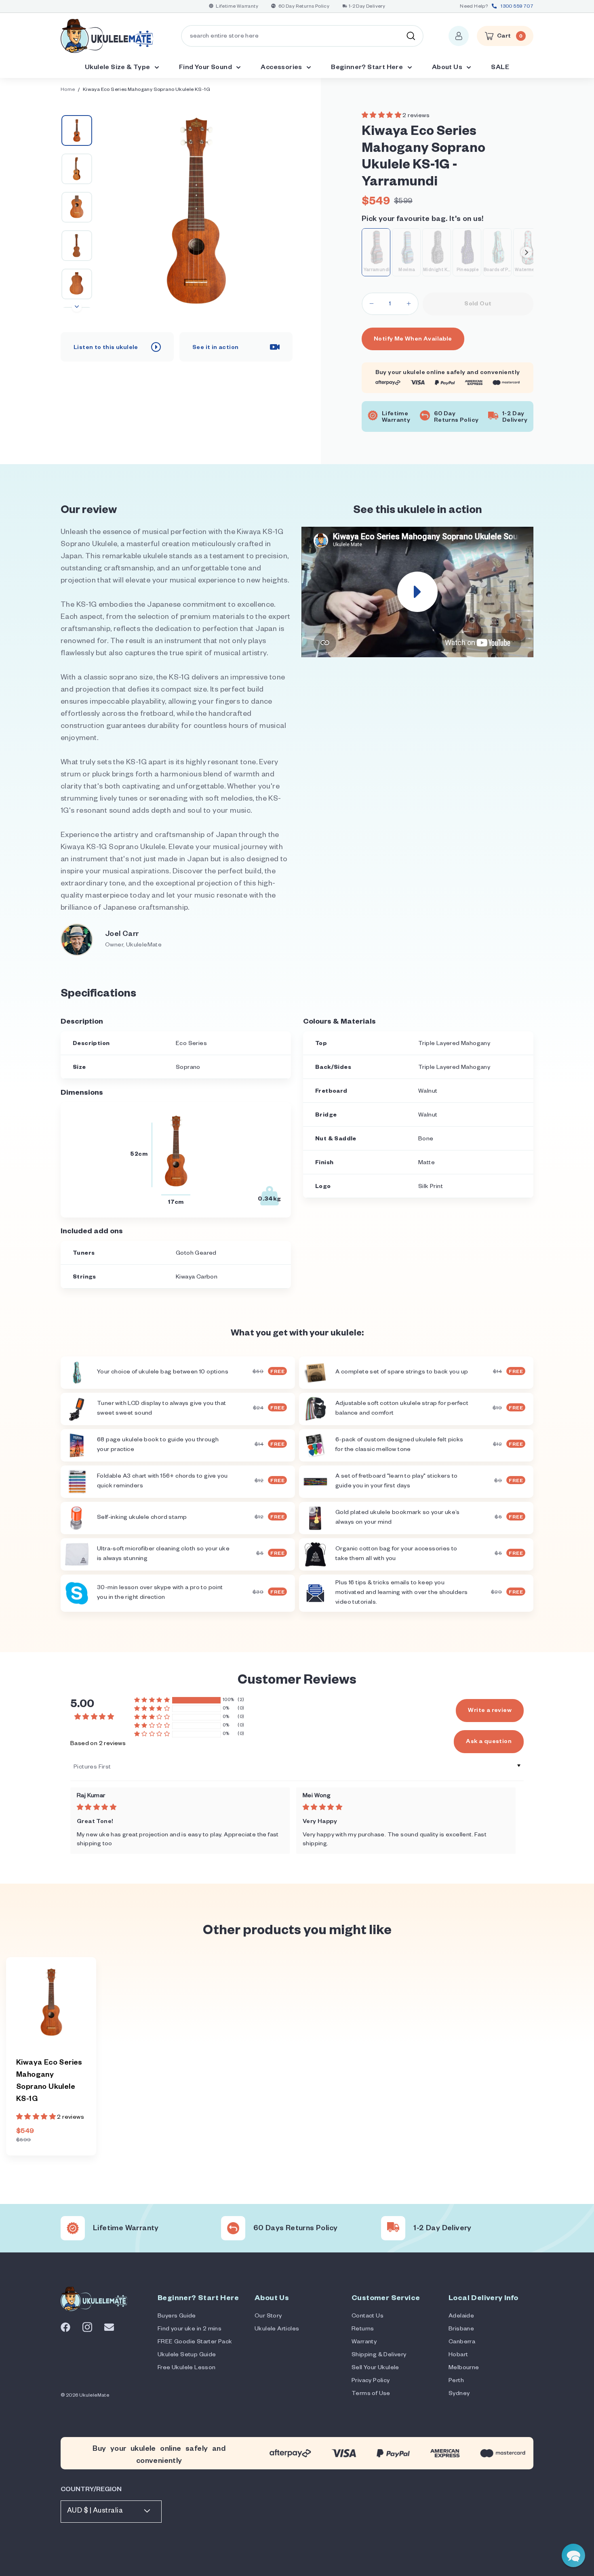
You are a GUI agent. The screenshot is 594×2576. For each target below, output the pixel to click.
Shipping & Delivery (379, 2355)
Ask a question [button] (489, 1742)
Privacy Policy (371, 2381)
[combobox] (302, 36)
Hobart (458, 2355)
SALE (500, 68)
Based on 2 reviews (98, 1744)
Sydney (459, 2394)
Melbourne (464, 2368)
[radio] (376, 252)
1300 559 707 (517, 7)
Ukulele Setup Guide (187, 2355)
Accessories (282, 68)
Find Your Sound (206, 68)
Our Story (268, 2317)
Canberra (462, 2343)
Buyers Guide (177, 2317)
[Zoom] (196, 211)
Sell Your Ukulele (375, 2368)
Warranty (364, 2343)
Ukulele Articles (277, 2330)
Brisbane (461, 2330)
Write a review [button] (490, 1711)
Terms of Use (371, 2394)
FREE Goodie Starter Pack (195, 2343)
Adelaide (461, 2317)
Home (68, 90)
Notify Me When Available (413, 340)
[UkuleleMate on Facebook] (65, 2328)
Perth (456, 2381)
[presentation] (527, 252)
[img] (180, 1808)
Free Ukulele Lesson (187, 2368)
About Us (448, 68)
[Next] (77, 307)
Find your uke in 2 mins (190, 2330)
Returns (363, 2330)
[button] (382, 116)
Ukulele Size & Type (118, 68)
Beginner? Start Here (368, 68)
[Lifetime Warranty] (73, 2228)
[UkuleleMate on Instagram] (87, 2327)
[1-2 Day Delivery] (393, 2228)
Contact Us (368, 2317)
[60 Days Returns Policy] (233, 2228)
